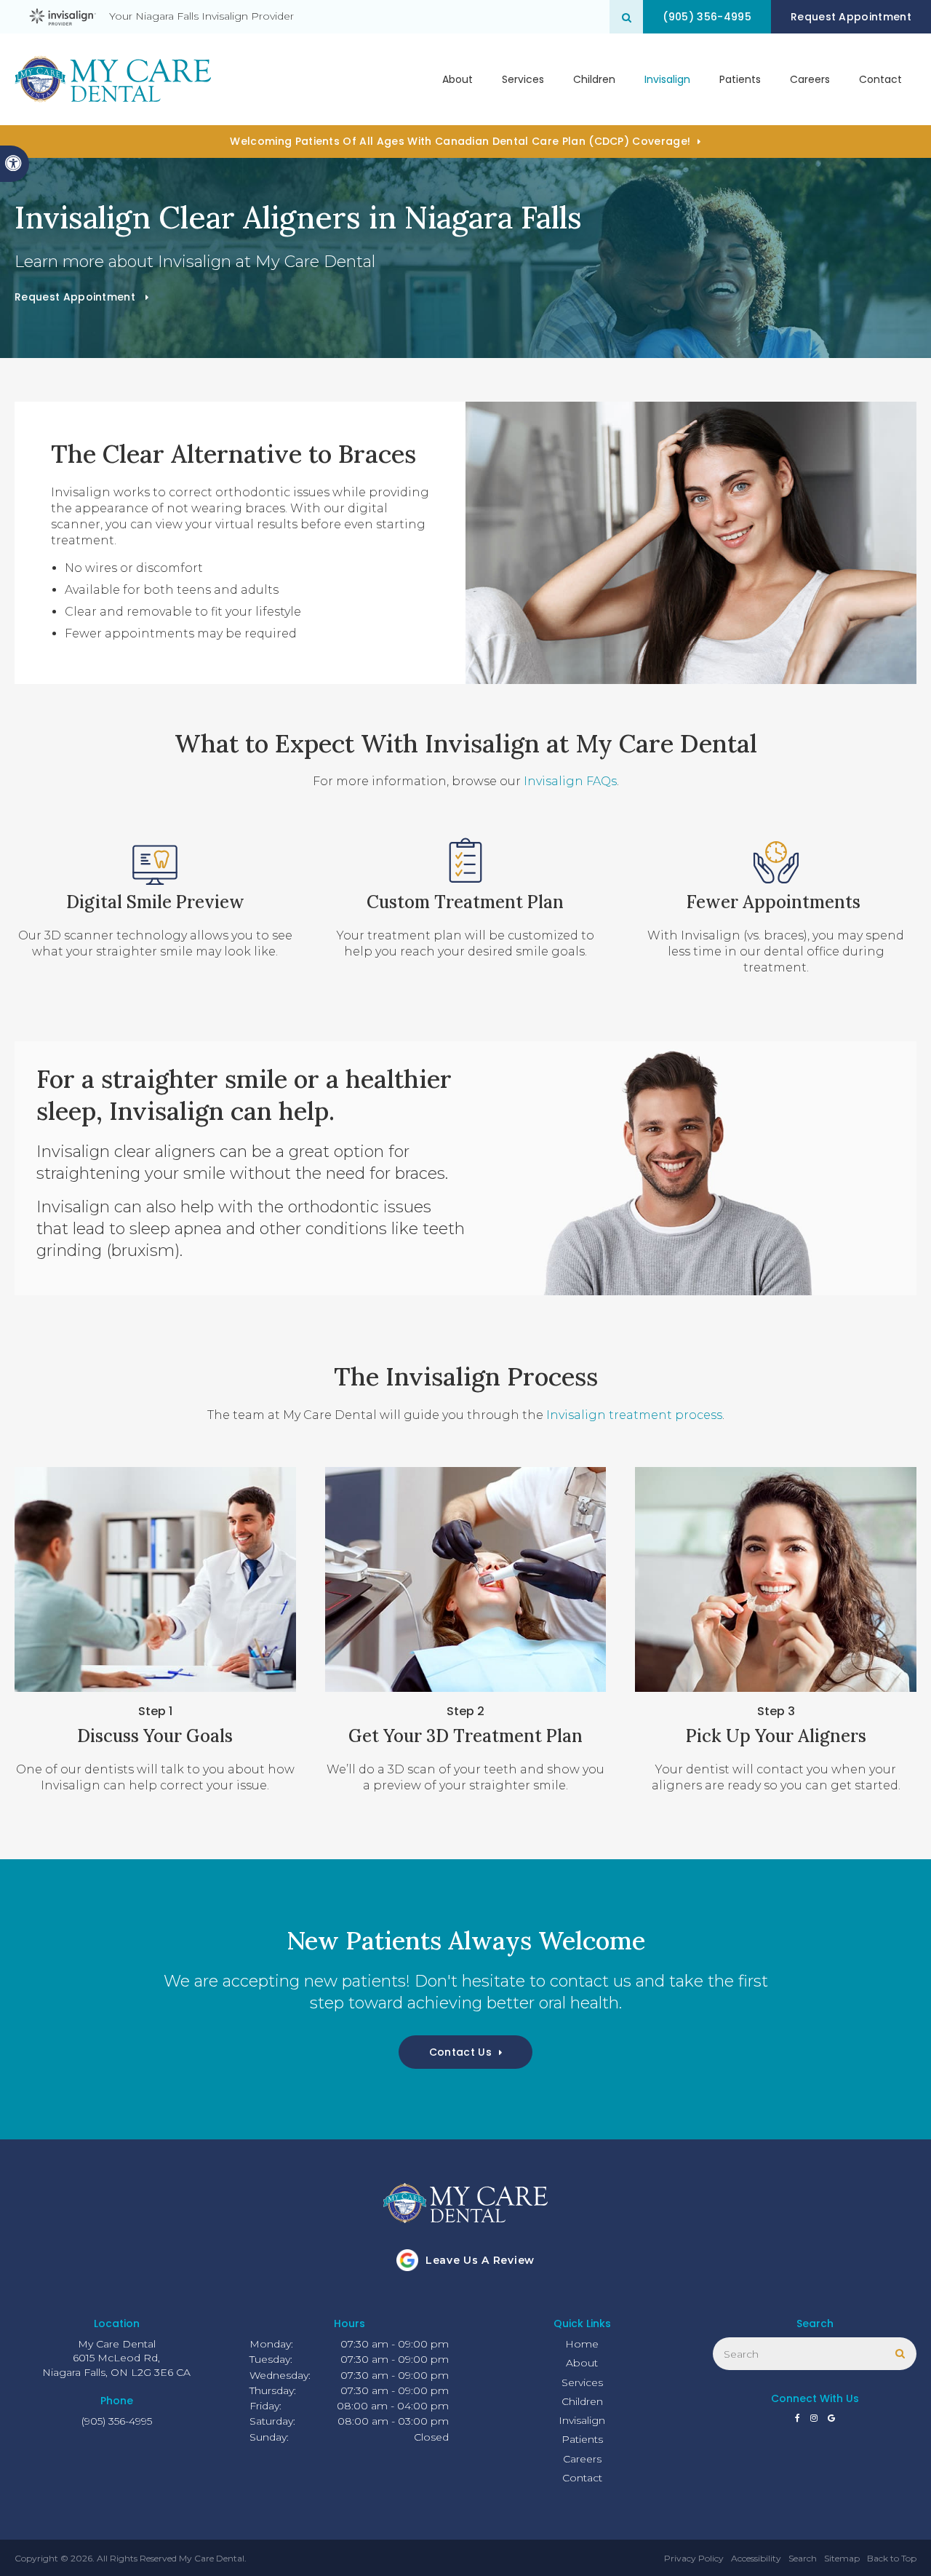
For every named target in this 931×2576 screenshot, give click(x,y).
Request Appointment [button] (851, 17)
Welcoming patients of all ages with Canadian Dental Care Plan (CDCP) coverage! (460, 141)
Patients (740, 79)
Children (594, 79)
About (457, 79)
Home (582, 2344)
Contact (880, 79)
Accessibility (756, 2558)
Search (803, 2558)
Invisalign (667, 79)
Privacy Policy (694, 2558)
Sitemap (842, 2558)
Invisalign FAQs (570, 781)
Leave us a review (480, 2260)
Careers (810, 79)
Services (523, 79)
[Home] (113, 79)
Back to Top (892, 2558)
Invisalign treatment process (634, 1415)
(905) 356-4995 (707, 17)
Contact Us (460, 2052)
